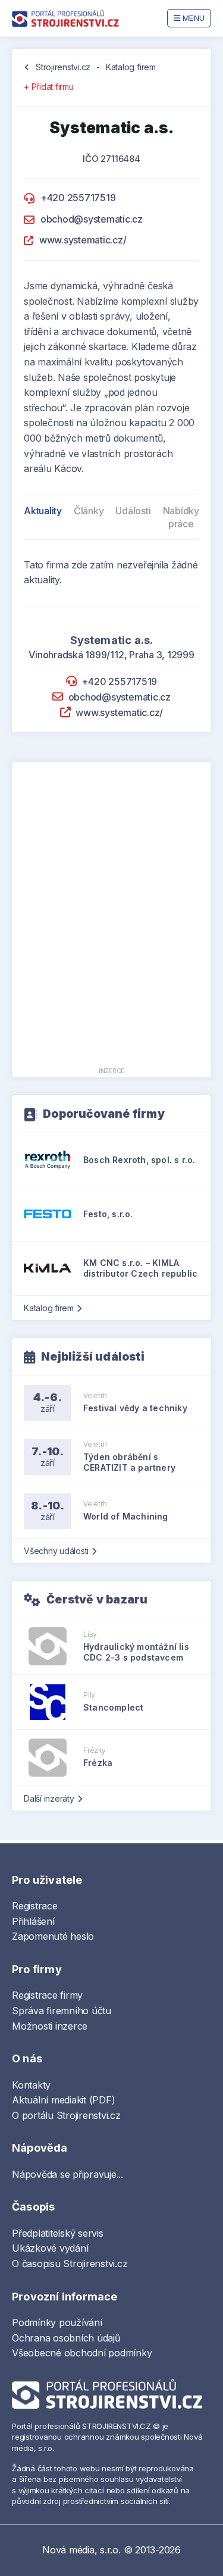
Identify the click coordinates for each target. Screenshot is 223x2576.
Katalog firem (131, 67)
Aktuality (43, 511)
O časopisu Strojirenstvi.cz (70, 2264)
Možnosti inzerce (50, 2026)
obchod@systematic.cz (92, 219)
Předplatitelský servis (58, 2233)
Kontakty (31, 2085)
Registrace (35, 1906)
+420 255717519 (78, 198)
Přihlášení (33, 1921)
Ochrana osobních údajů (66, 2338)
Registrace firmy (47, 1995)
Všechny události (56, 1551)
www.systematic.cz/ (83, 240)
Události (133, 511)
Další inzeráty (49, 1798)
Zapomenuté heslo (53, 1936)
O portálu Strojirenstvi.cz (66, 2115)
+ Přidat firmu (49, 87)
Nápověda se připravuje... (67, 2174)
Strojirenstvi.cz (63, 67)
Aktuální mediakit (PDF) (63, 2100)
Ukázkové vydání (50, 2248)
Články (89, 511)
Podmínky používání (57, 2322)
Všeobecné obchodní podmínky (82, 2353)
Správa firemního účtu (62, 2011)
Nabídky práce (181, 517)
